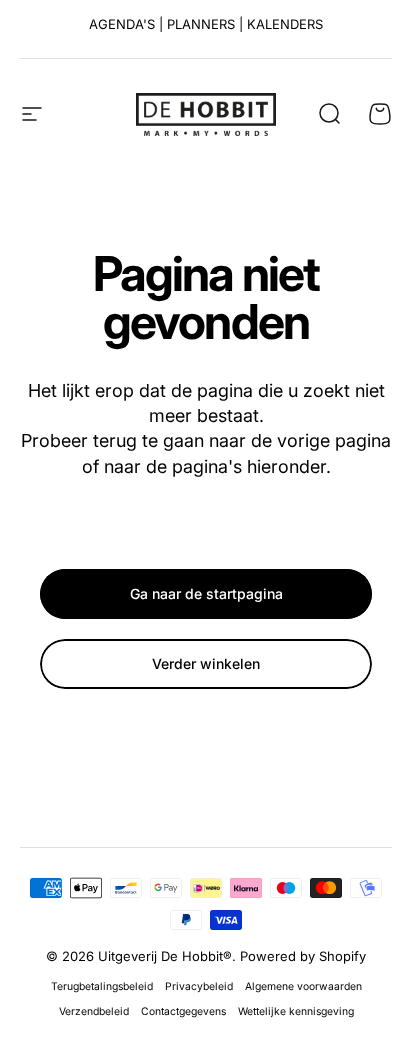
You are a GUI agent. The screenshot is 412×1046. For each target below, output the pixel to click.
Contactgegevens (183, 1011)
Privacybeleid (199, 986)
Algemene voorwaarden (303, 986)
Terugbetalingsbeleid (102, 986)
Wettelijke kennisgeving (296, 1011)
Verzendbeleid (94, 1011)
